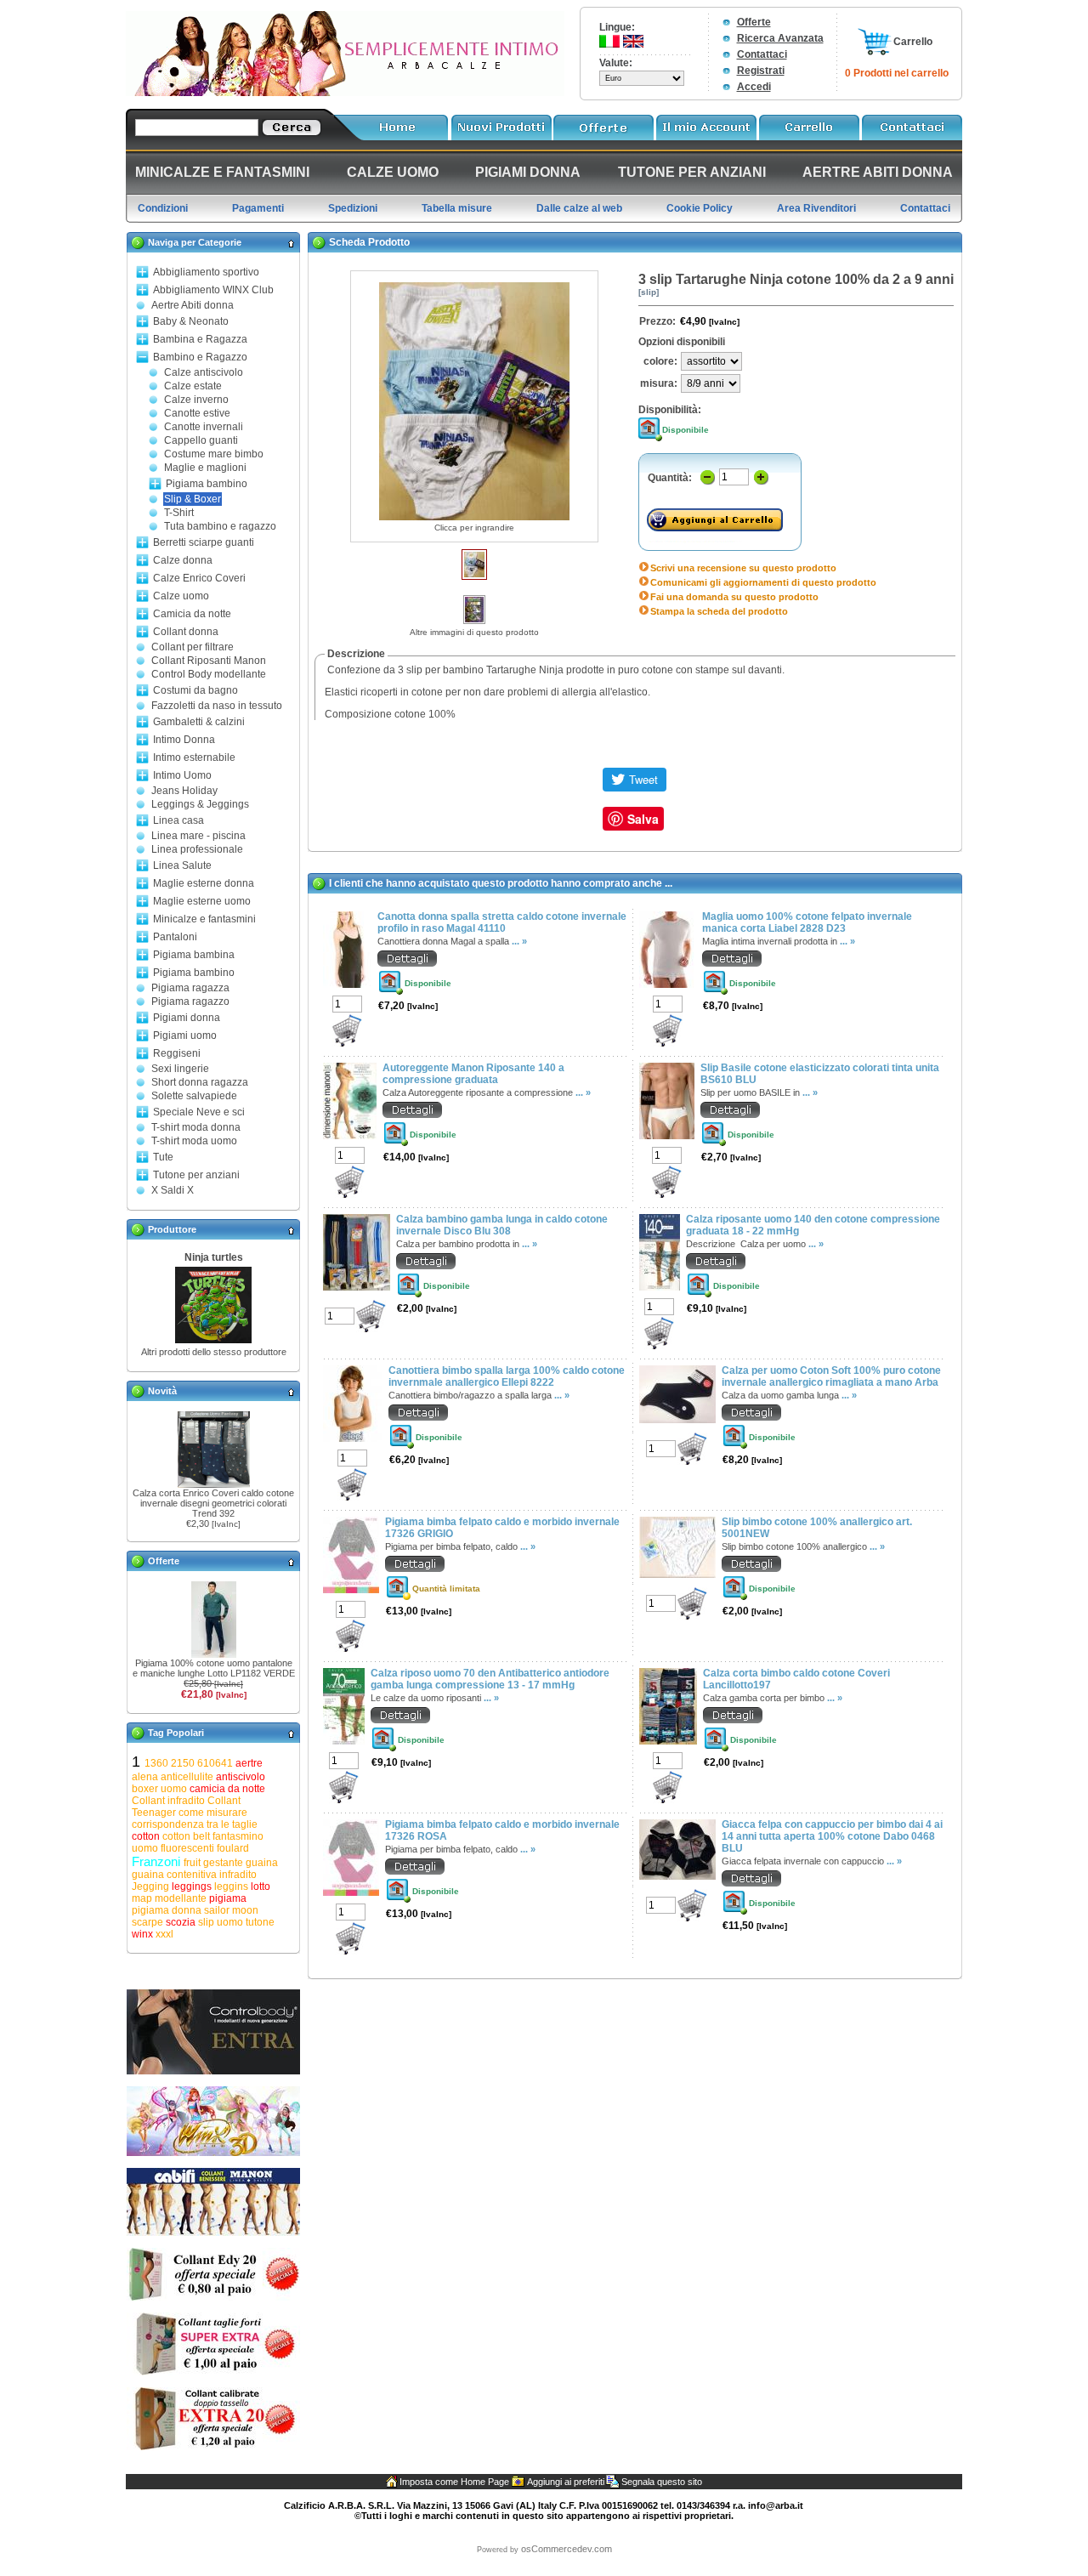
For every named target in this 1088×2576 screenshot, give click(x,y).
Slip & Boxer (193, 499)
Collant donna (186, 632)
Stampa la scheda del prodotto (719, 611)
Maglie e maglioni (205, 468)
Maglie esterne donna (204, 883)
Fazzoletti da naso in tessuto (217, 706)
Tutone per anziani (196, 1175)
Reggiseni (177, 1053)
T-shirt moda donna (196, 1127)
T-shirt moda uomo (194, 1141)
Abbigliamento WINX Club (213, 290)
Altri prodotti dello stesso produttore (214, 1352)
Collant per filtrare (193, 647)
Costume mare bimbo (214, 454)
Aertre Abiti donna (193, 305)
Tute (163, 1157)
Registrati (761, 71)
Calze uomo (181, 596)
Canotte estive (197, 413)
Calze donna (183, 560)
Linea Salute (182, 865)
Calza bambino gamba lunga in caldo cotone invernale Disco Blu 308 (502, 1225)
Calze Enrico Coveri (199, 578)
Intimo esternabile (194, 757)
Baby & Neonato (191, 321)
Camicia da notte (192, 614)
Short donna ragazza (200, 1082)
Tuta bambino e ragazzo (220, 526)
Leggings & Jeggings (200, 804)
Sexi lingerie (180, 1069)
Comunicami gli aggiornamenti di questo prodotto (763, 582)
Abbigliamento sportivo (206, 272)
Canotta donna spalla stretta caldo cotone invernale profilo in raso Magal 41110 (502, 922)
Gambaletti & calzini (199, 722)
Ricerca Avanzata (780, 38)
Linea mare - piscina (198, 836)
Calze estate (193, 386)
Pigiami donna (187, 1018)
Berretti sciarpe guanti (204, 542)
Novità (162, 1391)
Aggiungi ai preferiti (566, 2482)
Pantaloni (175, 937)
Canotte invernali (204, 427)
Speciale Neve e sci (199, 1112)
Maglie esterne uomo (202, 901)
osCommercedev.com (567, 2549)
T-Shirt (179, 513)
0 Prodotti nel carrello (897, 73)
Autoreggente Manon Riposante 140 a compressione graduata (473, 1074)
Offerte (754, 22)
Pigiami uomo (185, 1036)
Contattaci (762, 54)
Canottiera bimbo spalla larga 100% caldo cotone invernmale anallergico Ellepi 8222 (507, 1376)
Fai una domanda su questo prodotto (734, 597)
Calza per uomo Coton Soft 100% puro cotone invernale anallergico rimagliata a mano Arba (831, 1376)
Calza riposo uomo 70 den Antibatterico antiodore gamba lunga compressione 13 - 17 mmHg (490, 1679)
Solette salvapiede (194, 1096)
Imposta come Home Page (454, 2482)
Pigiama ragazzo (190, 1001)
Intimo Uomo (182, 775)
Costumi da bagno (195, 690)
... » (519, 941)
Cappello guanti (201, 440)
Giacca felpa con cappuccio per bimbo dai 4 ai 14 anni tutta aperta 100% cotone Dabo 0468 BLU (832, 1836)
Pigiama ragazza (190, 988)
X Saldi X (173, 1190)
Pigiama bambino (207, 484)
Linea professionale (197, 849)
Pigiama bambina (194, 955)
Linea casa (178, 820)
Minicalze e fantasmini (204, 919)
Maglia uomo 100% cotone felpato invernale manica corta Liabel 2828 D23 (807, 922)
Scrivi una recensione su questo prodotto (743, 568)
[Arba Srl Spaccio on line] (345, 93)
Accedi (754, 87)
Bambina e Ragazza (200, 339)
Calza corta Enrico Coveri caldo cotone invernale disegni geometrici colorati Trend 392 (213, 1503)
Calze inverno (196, 400)
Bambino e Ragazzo (200, 357)
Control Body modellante (209, 674)
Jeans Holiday (184, 791)
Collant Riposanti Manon (209, 661)
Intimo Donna (184, 740)
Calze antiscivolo (204, 372)
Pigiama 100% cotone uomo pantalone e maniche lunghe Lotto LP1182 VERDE (214, 1668)
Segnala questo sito (662, 2482)
